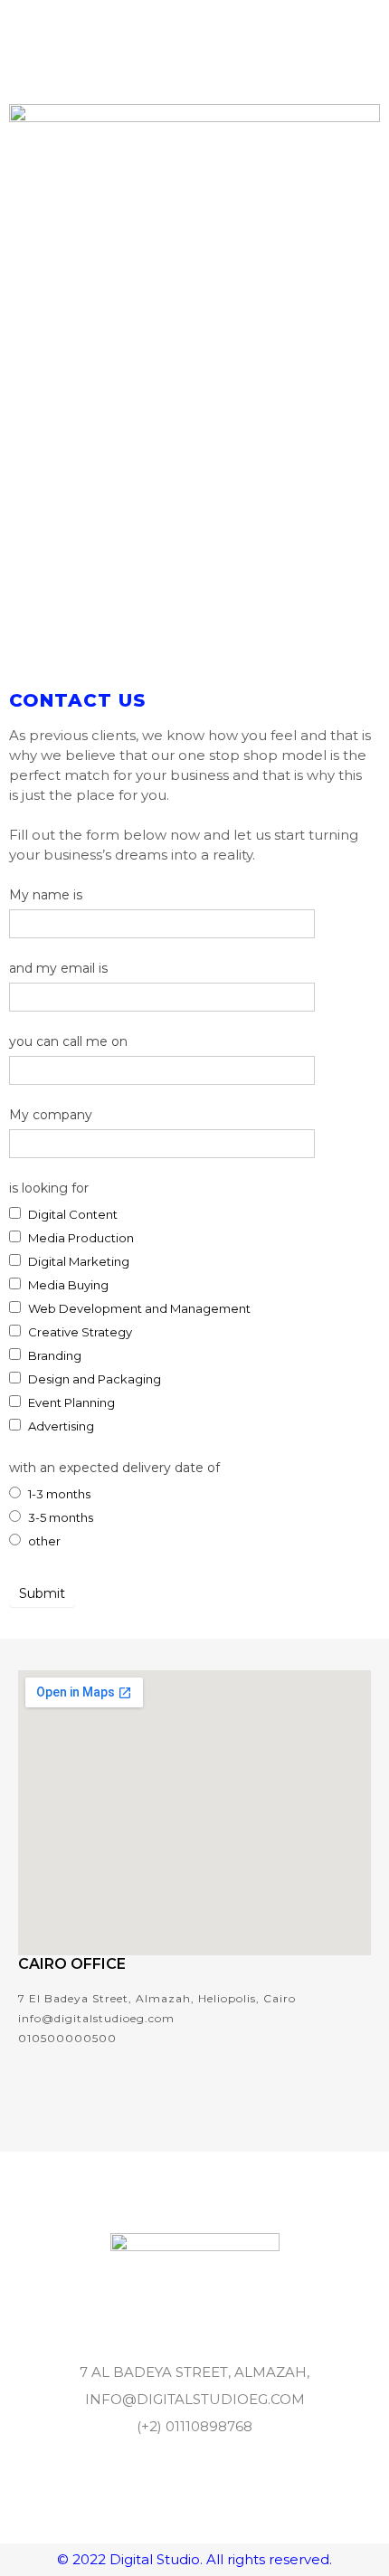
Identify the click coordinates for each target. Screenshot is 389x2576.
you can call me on (68, 1041)
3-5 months (59, 1517)
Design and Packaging (93, 1379)
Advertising (60, 1426)
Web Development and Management (138, 1308)
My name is (46, 895)
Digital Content (71, 1214)
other (43, 1541)
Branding (53, 1355)
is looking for (49, 1188)
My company (51, 1115)
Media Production (80, 1238)
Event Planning (70, 1402)
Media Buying (67, 1285)
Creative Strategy (79, 1332)
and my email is (58, 968)
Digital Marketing (77, 1261)
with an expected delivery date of (114, 1468)
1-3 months (58, 1494)
